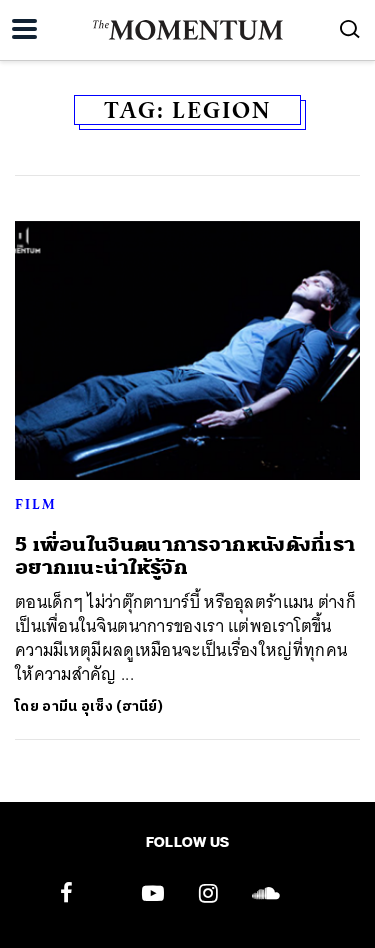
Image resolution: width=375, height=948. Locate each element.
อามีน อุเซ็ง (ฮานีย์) (102, 706)
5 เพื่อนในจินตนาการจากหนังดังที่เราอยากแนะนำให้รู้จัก (185, 556)
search (350, 29)
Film (36, 504)
